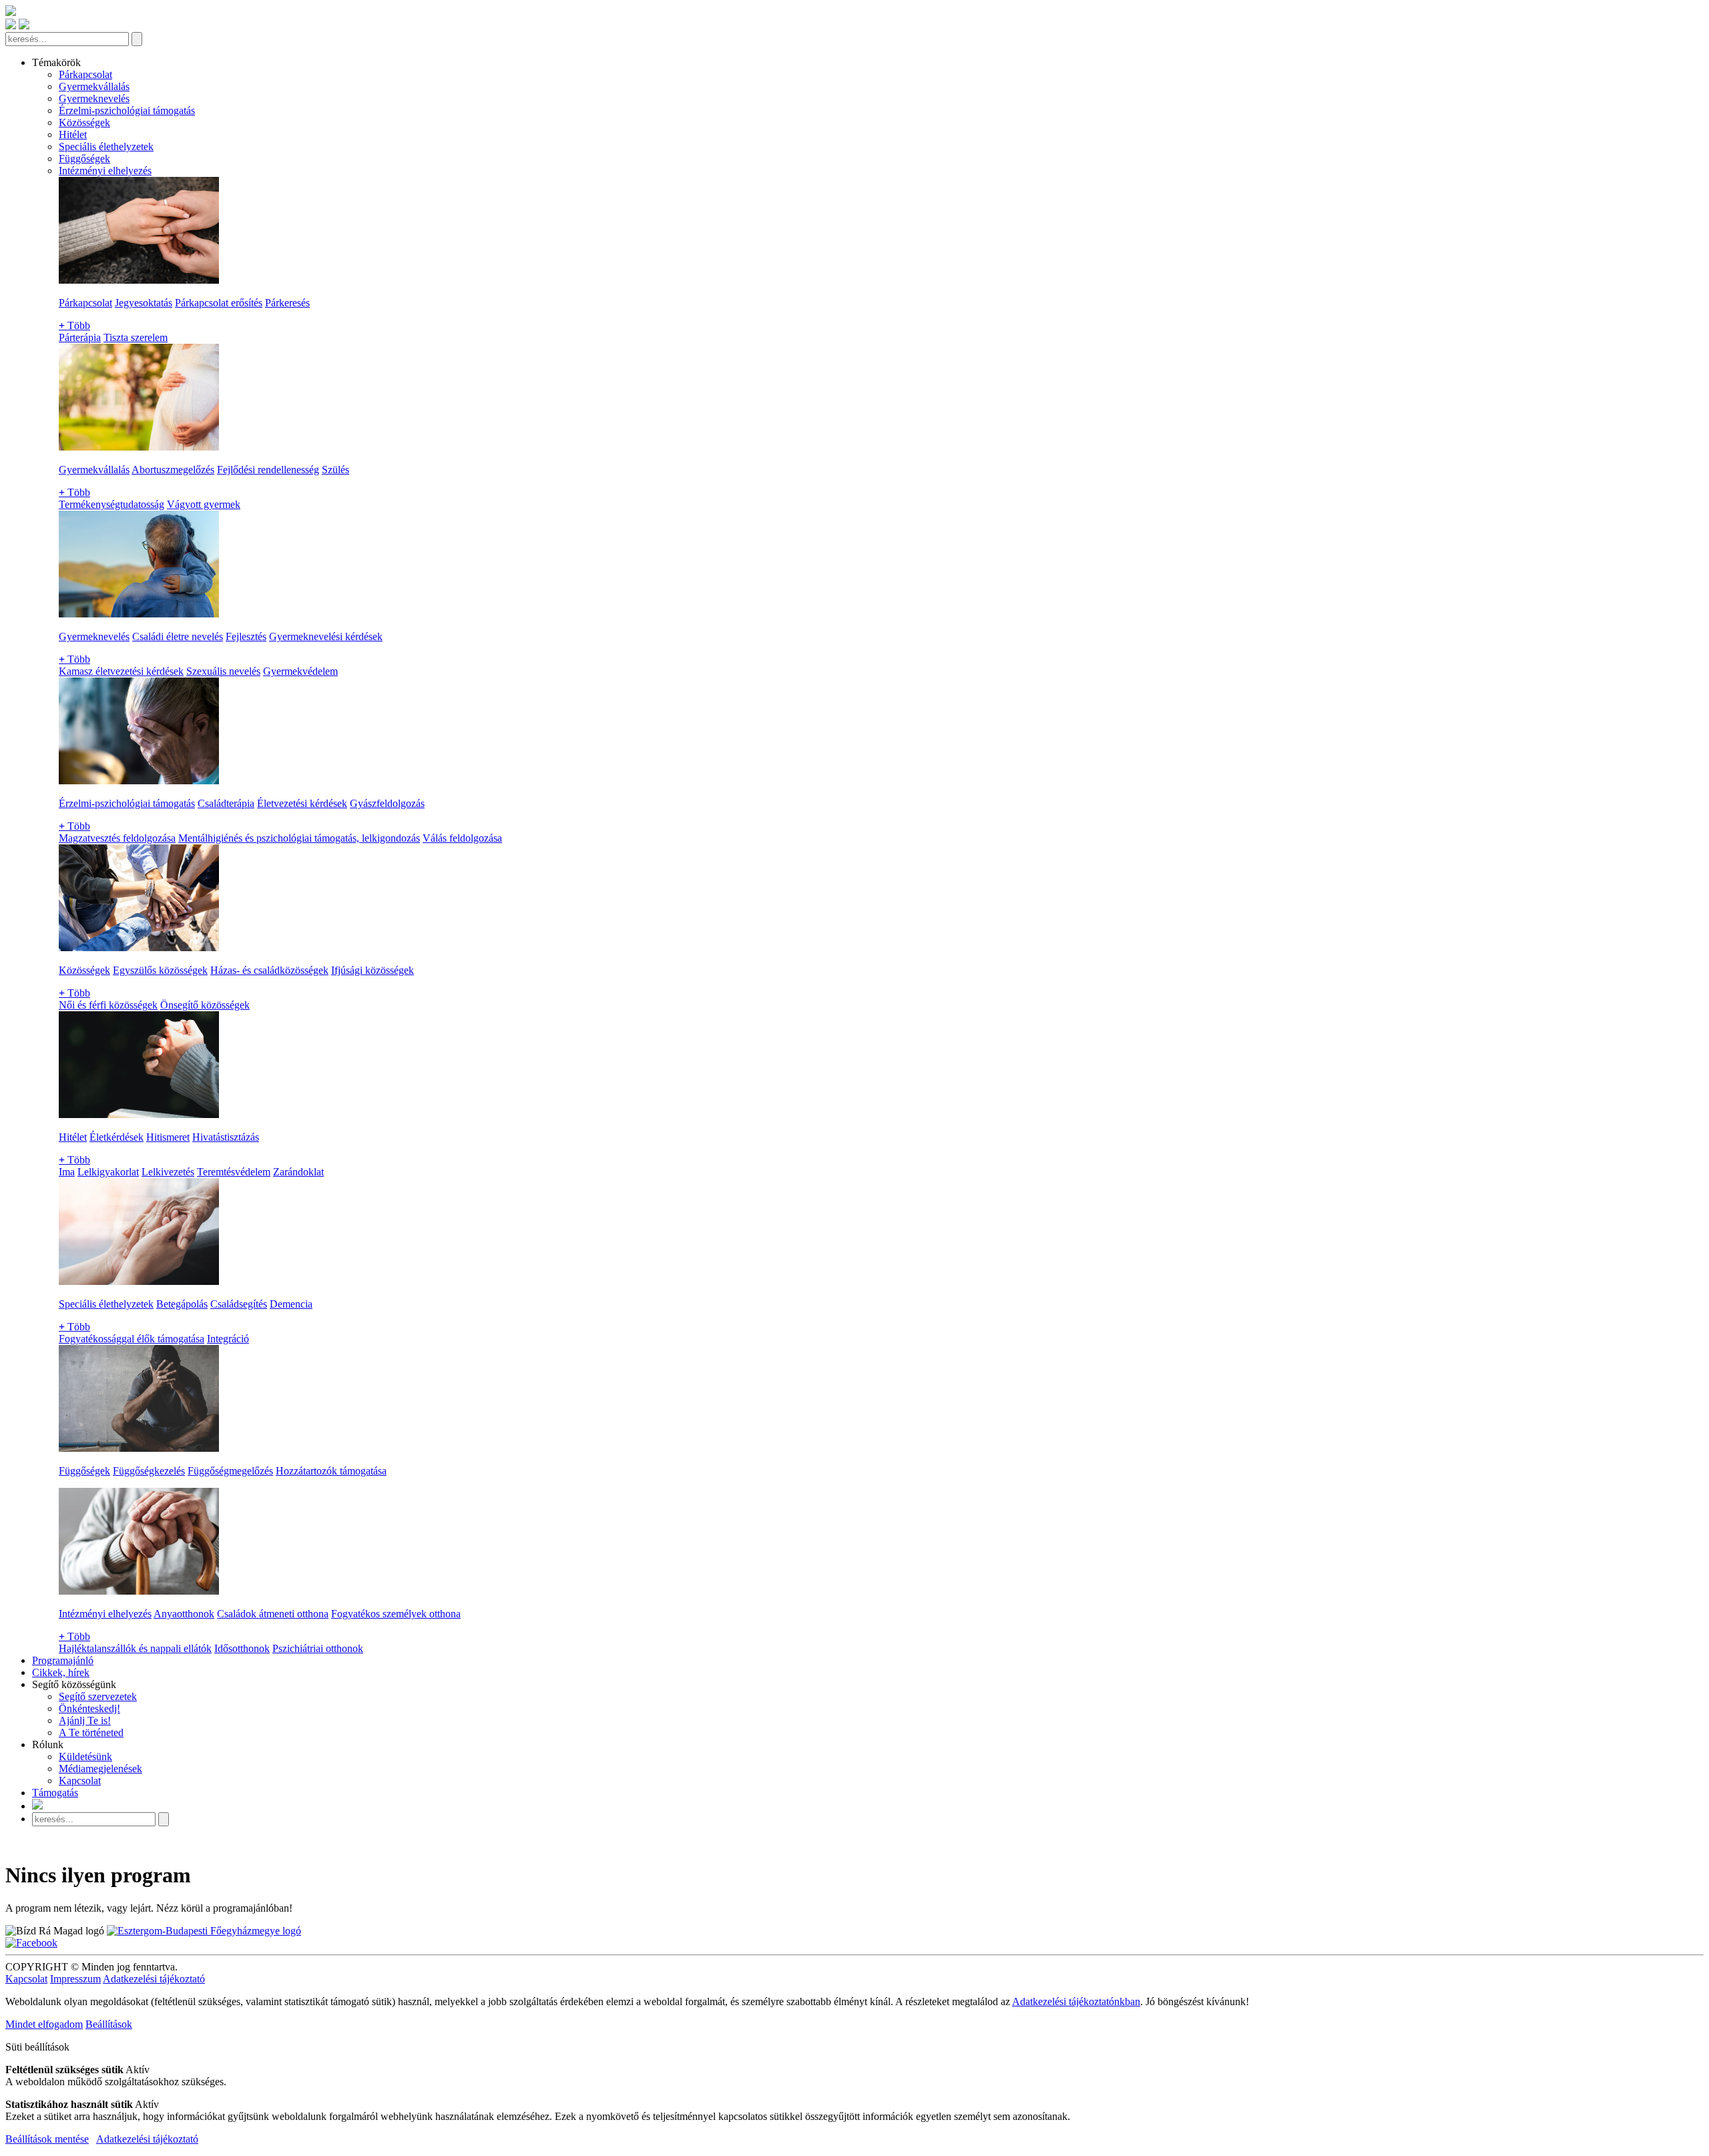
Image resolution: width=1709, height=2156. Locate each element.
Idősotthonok (242, 1648)
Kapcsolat (80, 1781)
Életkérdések (116, 1137)
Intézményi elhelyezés (105, 171)
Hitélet (73, 134)
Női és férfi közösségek (108, 1005)
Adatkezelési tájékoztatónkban (1076, 2001)
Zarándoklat (298, 1172)
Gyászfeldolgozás (387, 803)
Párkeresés (287, 303)
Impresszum (75, 1979)
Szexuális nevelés (223, 671)
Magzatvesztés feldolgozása (117, 838)
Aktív (138, 2070)
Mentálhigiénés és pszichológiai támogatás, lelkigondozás (299, 838)
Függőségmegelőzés (230, 1471)
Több (74, 325)
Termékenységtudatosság (111, 504)
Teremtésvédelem (234, 1172)
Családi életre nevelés (178, 636)
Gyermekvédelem (300, 671)
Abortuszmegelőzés (173, 470)
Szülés (335, 470)
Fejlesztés (246, 636)
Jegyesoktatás (144, 303)
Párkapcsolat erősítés (219, 303)
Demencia (291, 1304)
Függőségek (84, 159)
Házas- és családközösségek (269, 970)
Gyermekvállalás (94, 86)
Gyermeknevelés (94, 98)
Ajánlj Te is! (85, 1720)
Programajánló (63, 1660)
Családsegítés (239, 1304)
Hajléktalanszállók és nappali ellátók (135, 1648)
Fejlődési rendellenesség (268, 470)
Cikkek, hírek (61, 1672)
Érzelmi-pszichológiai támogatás (127, 110)
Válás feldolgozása (462, 838)
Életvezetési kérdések (302, 803)
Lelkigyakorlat (108, 1172)
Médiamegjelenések (100, 1769)
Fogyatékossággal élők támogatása (132, 1339)
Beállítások (109, 2024)
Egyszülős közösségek (160, 970)
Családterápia (226, 803)
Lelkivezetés (168, 1172)
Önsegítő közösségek (205, 1005)
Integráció (228, 1339)
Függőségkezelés (149, 1471)
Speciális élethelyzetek (106, 147)
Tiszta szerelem (136, 337)
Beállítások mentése (47, 2139)
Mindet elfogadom (44, 2024)
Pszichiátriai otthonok (318, 1648)
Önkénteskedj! (89, 1708)
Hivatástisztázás (226, 1137)
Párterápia (80, 337)
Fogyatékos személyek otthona (396, 1614)
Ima (67, 1172)
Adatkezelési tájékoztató (154, 1979)
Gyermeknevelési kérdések (326, 636)
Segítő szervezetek (98, 1696)
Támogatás (55, 1793)
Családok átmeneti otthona (273, 1614)
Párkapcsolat (85, 74)
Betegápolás (182, 1304)
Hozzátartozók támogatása (331, 1471)
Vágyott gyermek (204, 504)
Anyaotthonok (184, 1614)
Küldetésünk (85, 1757)
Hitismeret (168, 1137)
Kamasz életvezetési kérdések (121, 671)
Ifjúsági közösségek (373, 970)
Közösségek (84, 122)
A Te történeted (91, 1732)
